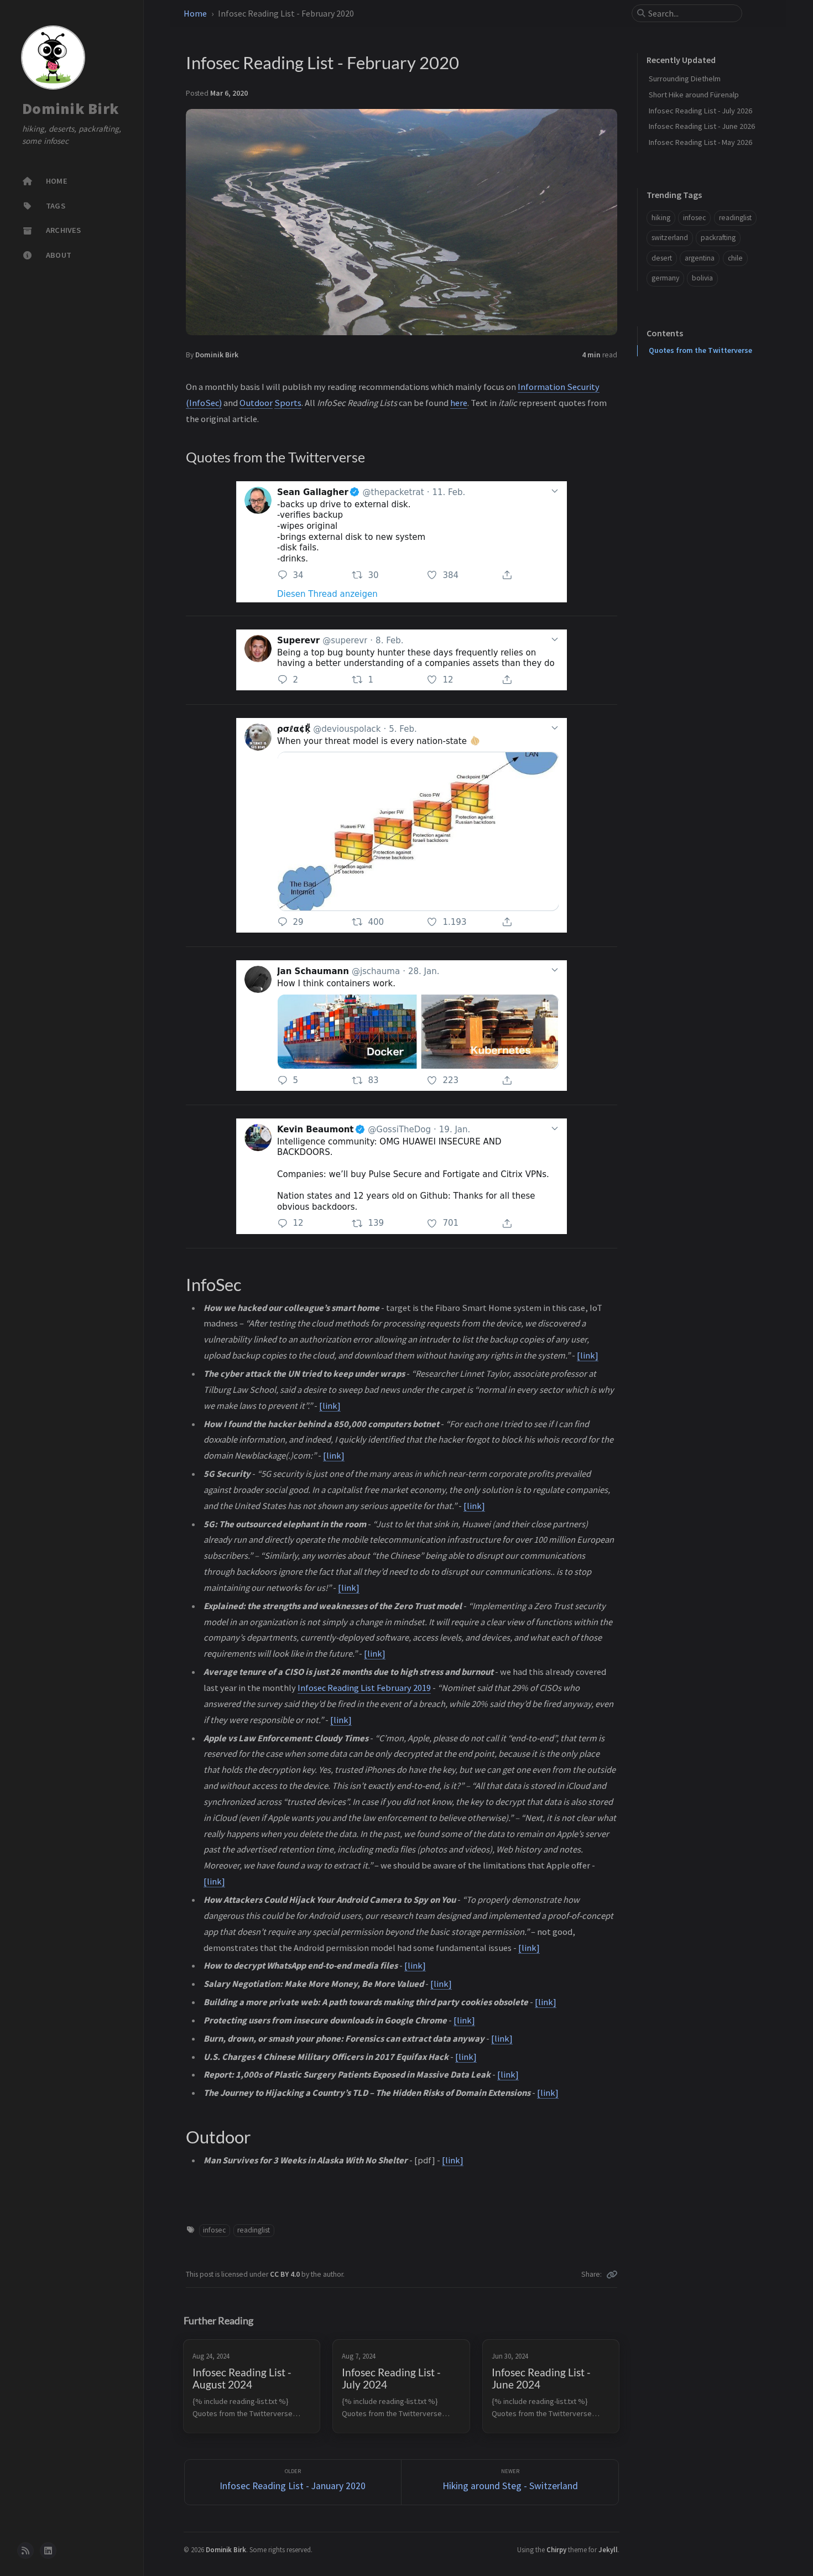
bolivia (702, 278)
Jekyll (608, 2549)
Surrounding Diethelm (685, 79)
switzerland (670, 238)
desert (662, 258)
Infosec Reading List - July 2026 (700, 111)
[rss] (25, 2551)
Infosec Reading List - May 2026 (700, 142)
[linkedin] (48, 2551)
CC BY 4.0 (286, 2274)
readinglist (254, 2230)
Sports (288, 403)
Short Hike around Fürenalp (694, 95)
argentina (700, 258)
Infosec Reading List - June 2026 (702, 126)
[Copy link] (612, 2275)
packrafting (718, 238)
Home (195, 13)
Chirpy (556, 2549)
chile (735, 258)
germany (665, 278)
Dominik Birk (71, 108)
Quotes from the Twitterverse (700, 350)
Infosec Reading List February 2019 (364, 1688)
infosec (214, 2230)
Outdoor (256, 403)
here (459, 403)
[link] (588, 1355)
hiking (661, 218)
